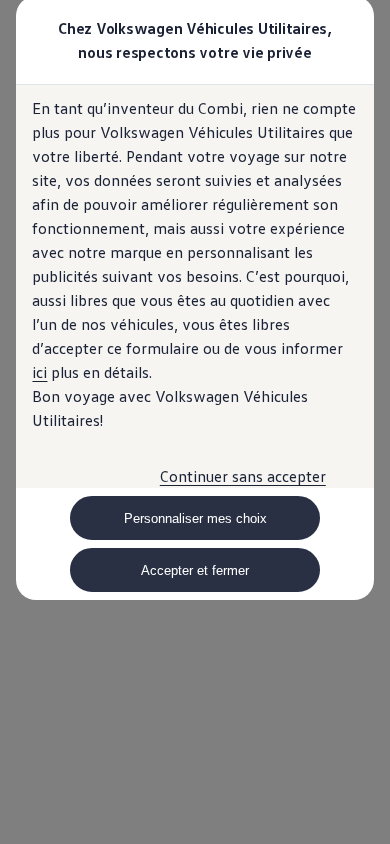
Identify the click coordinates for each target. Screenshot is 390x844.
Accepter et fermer (195, 570)
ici (39, 372)
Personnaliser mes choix (195, 518)
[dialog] (195, 422)
